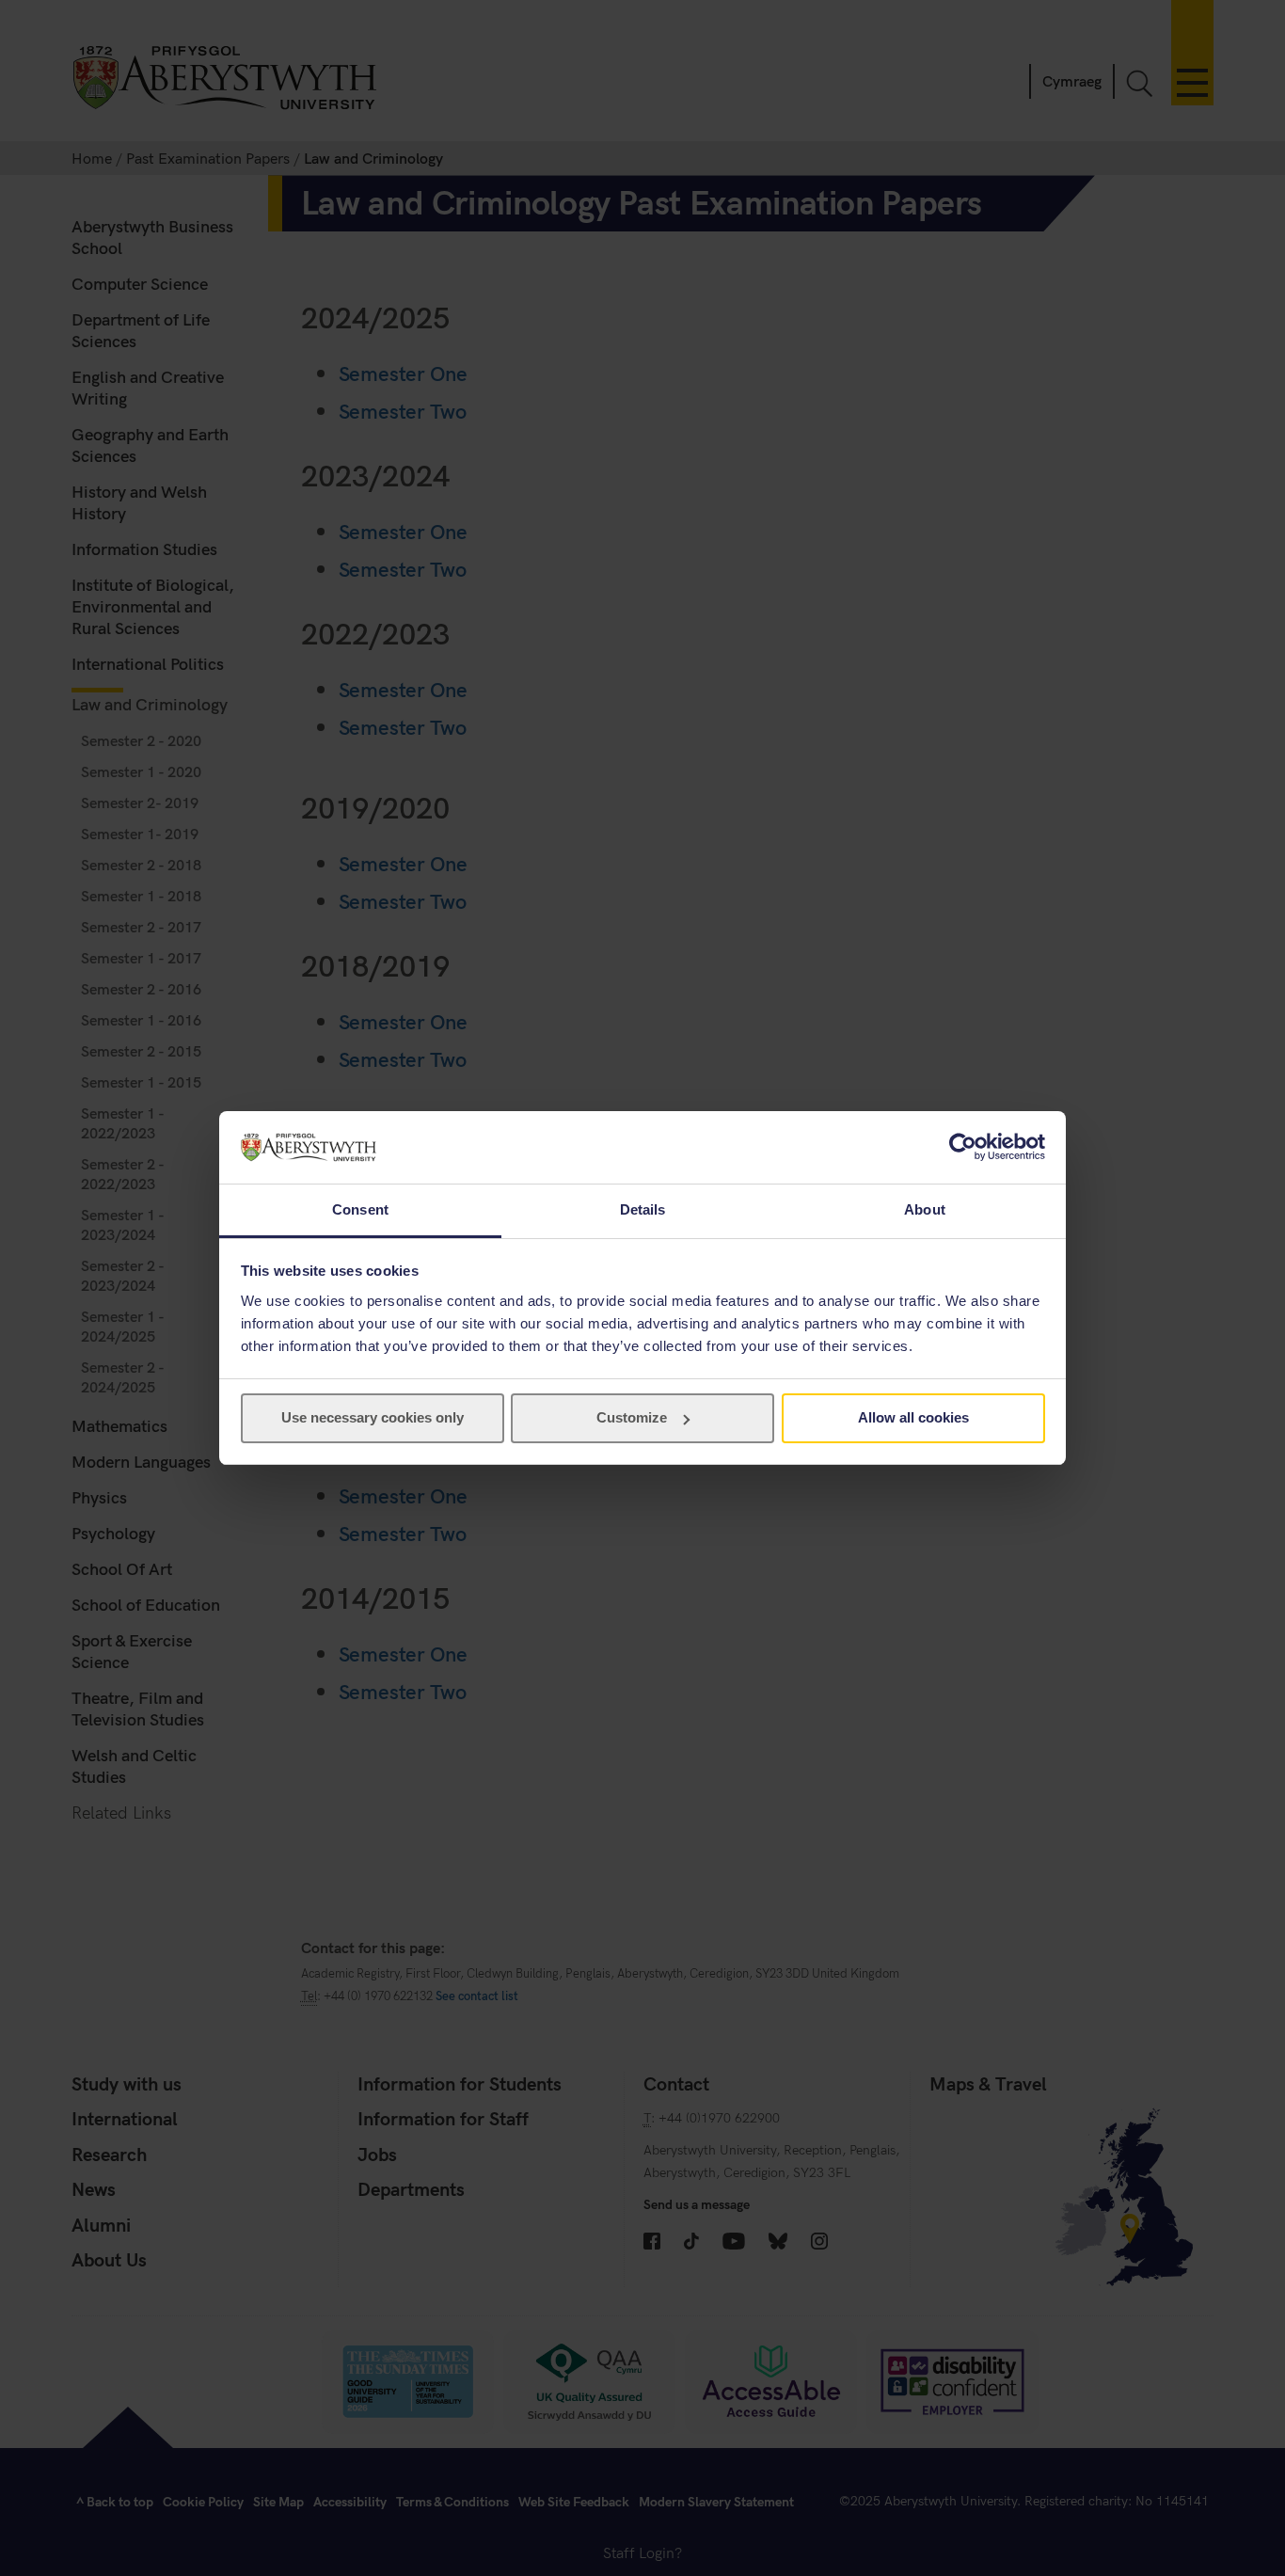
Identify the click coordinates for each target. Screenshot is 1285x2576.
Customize (632, 1417)
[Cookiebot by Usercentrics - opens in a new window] (963, 1147)
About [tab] (925, 1209)
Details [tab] (643, 1209)
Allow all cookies (913, 1417)
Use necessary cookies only (373, 1417)
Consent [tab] (360, 1209)
